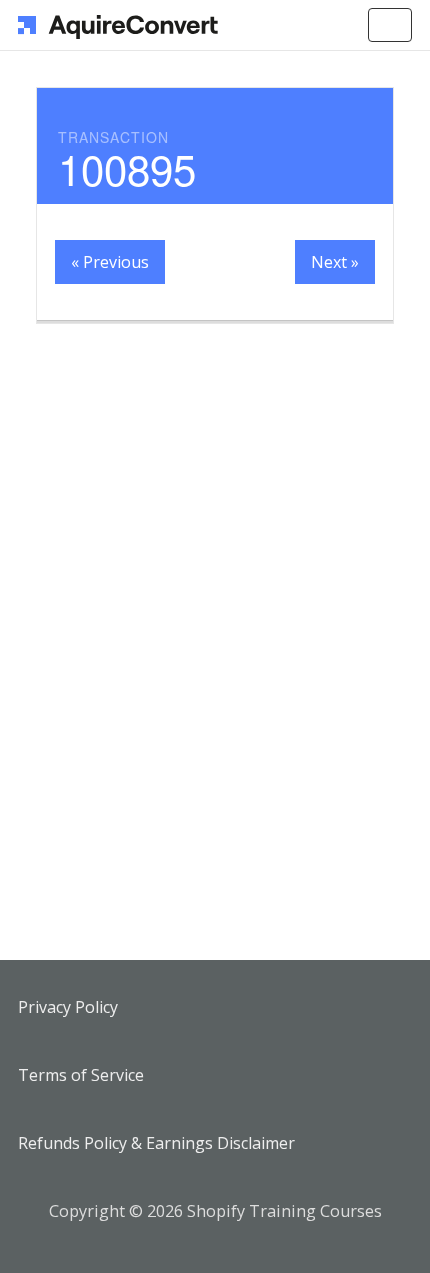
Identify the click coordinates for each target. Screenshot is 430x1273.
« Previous (110, 262)
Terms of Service (81, 1075)
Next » (335, 262)
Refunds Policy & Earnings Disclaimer (156, 1143)
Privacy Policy (68, 1007)
